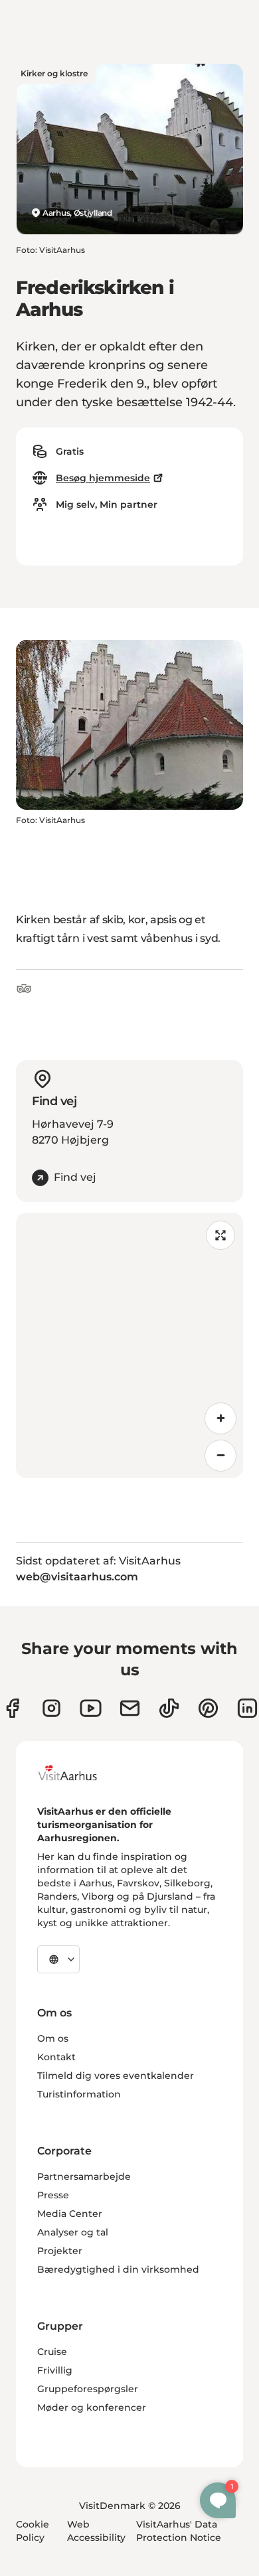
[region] (129, 1345)
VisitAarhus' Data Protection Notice (179, 2531)
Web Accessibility (96, 2531)
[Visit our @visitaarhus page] (169, 1708)
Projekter (60, 2251)
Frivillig (55, 2370)
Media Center (70, 2214)
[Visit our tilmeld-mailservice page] (130, 1708)
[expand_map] (220, 1235)
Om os (53, 2038)
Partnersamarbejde (84, 2176)
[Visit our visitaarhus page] (12, 1708)
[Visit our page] (51, 1708)
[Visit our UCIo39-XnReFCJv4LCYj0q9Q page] (91, 1708)
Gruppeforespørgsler (88, 2389)
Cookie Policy (33, 2531)
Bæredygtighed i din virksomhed (118, 2269)
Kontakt (56, 2057)
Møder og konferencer (92, 2407)
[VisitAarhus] (78, 1773)
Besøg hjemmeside (103, 478)
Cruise (52, 2352)
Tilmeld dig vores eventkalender (116, 2076)
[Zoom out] (220, 1456)
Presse (53, 2195)
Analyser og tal (73, 2232)
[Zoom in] (220, 1418)
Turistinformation (79, 2094)
